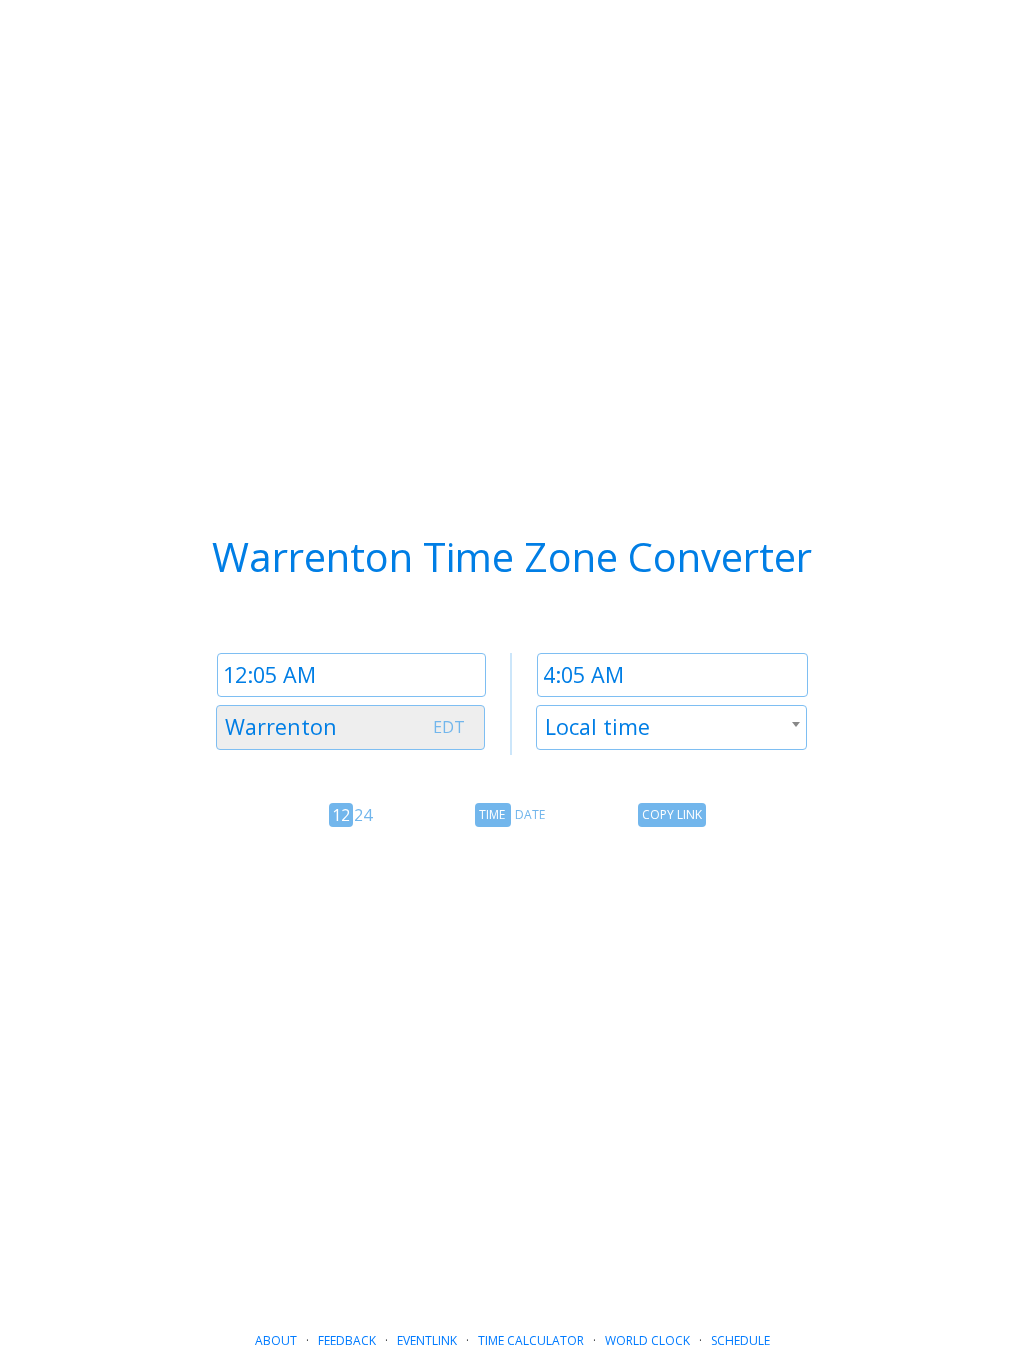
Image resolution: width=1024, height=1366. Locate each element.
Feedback (347, 1340)
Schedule (740, 1340)
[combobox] (350, 727)
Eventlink (427, 1340)
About (276, 1340)
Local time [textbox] (597, 726)
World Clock (647, 1340)
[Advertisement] (512, 1044)
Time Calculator (531, 1340)
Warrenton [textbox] (281, 726)
